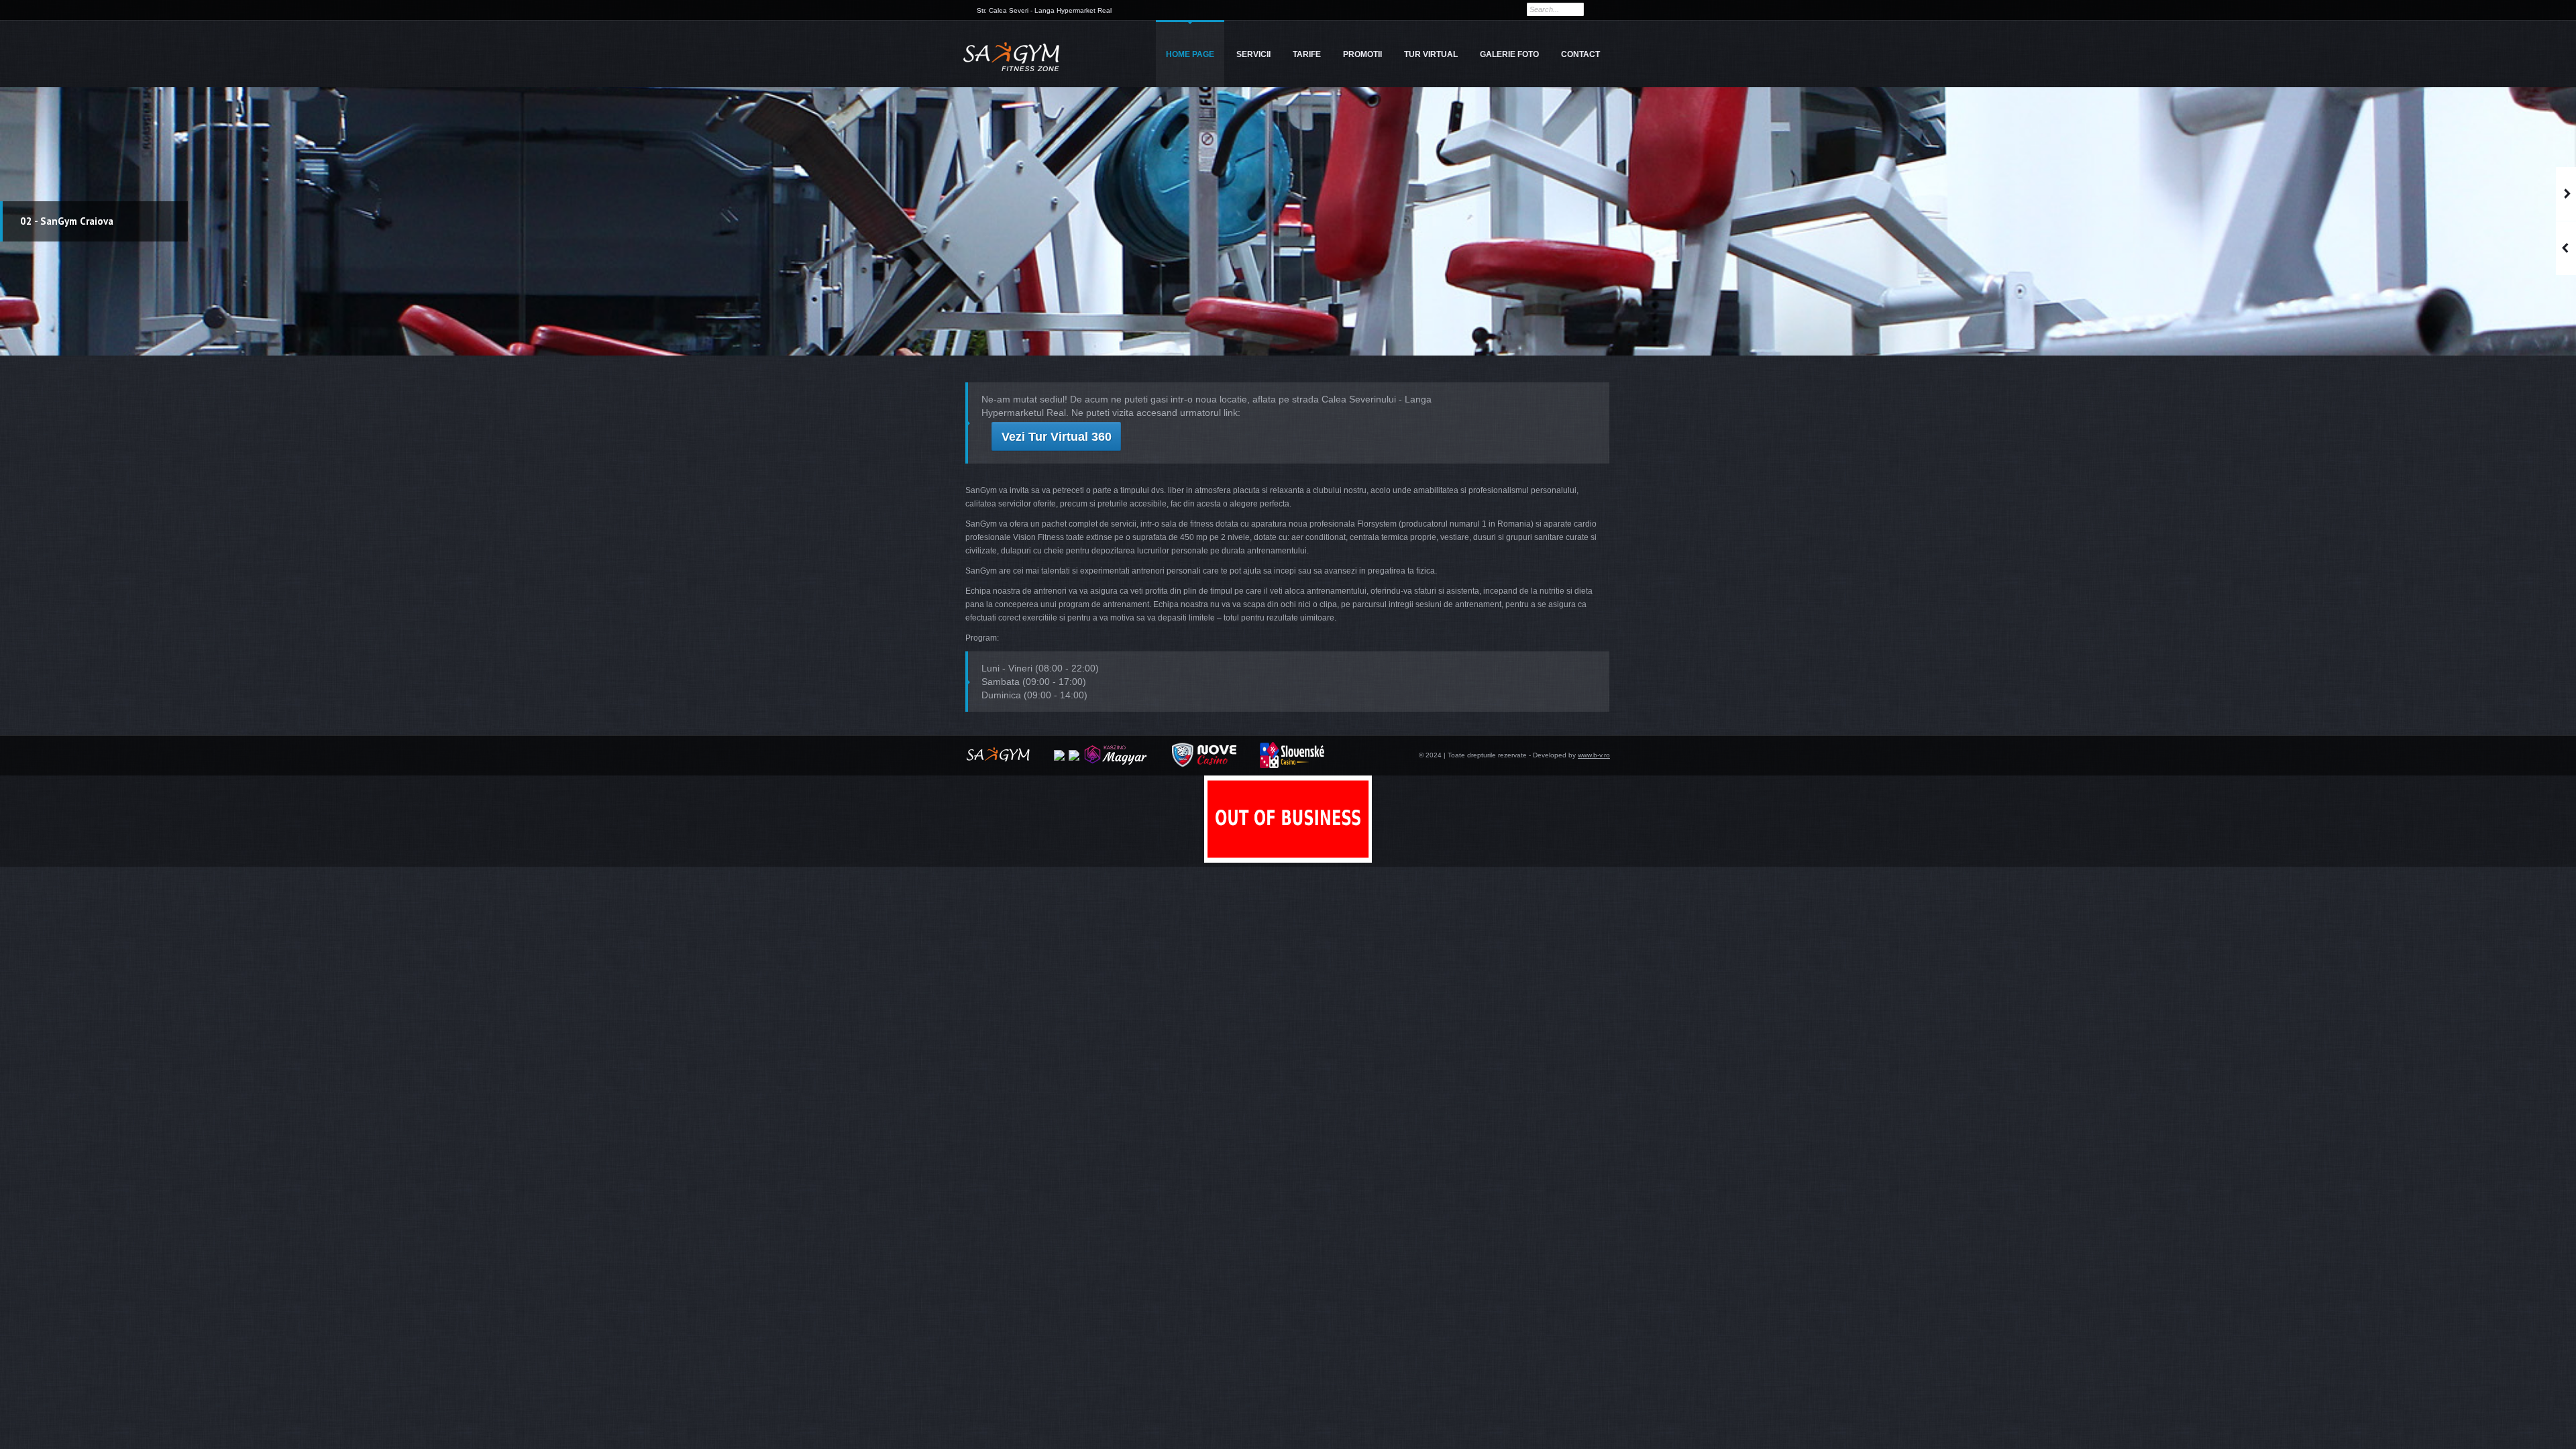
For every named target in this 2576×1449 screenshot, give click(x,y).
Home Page (1190, 54)
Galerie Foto (1509, 54)
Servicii (1253, 54)
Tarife (1307, 54)
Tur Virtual (1431, 54)
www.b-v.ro (1594, 755)
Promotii (1362, 54)
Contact (1580, 54)
